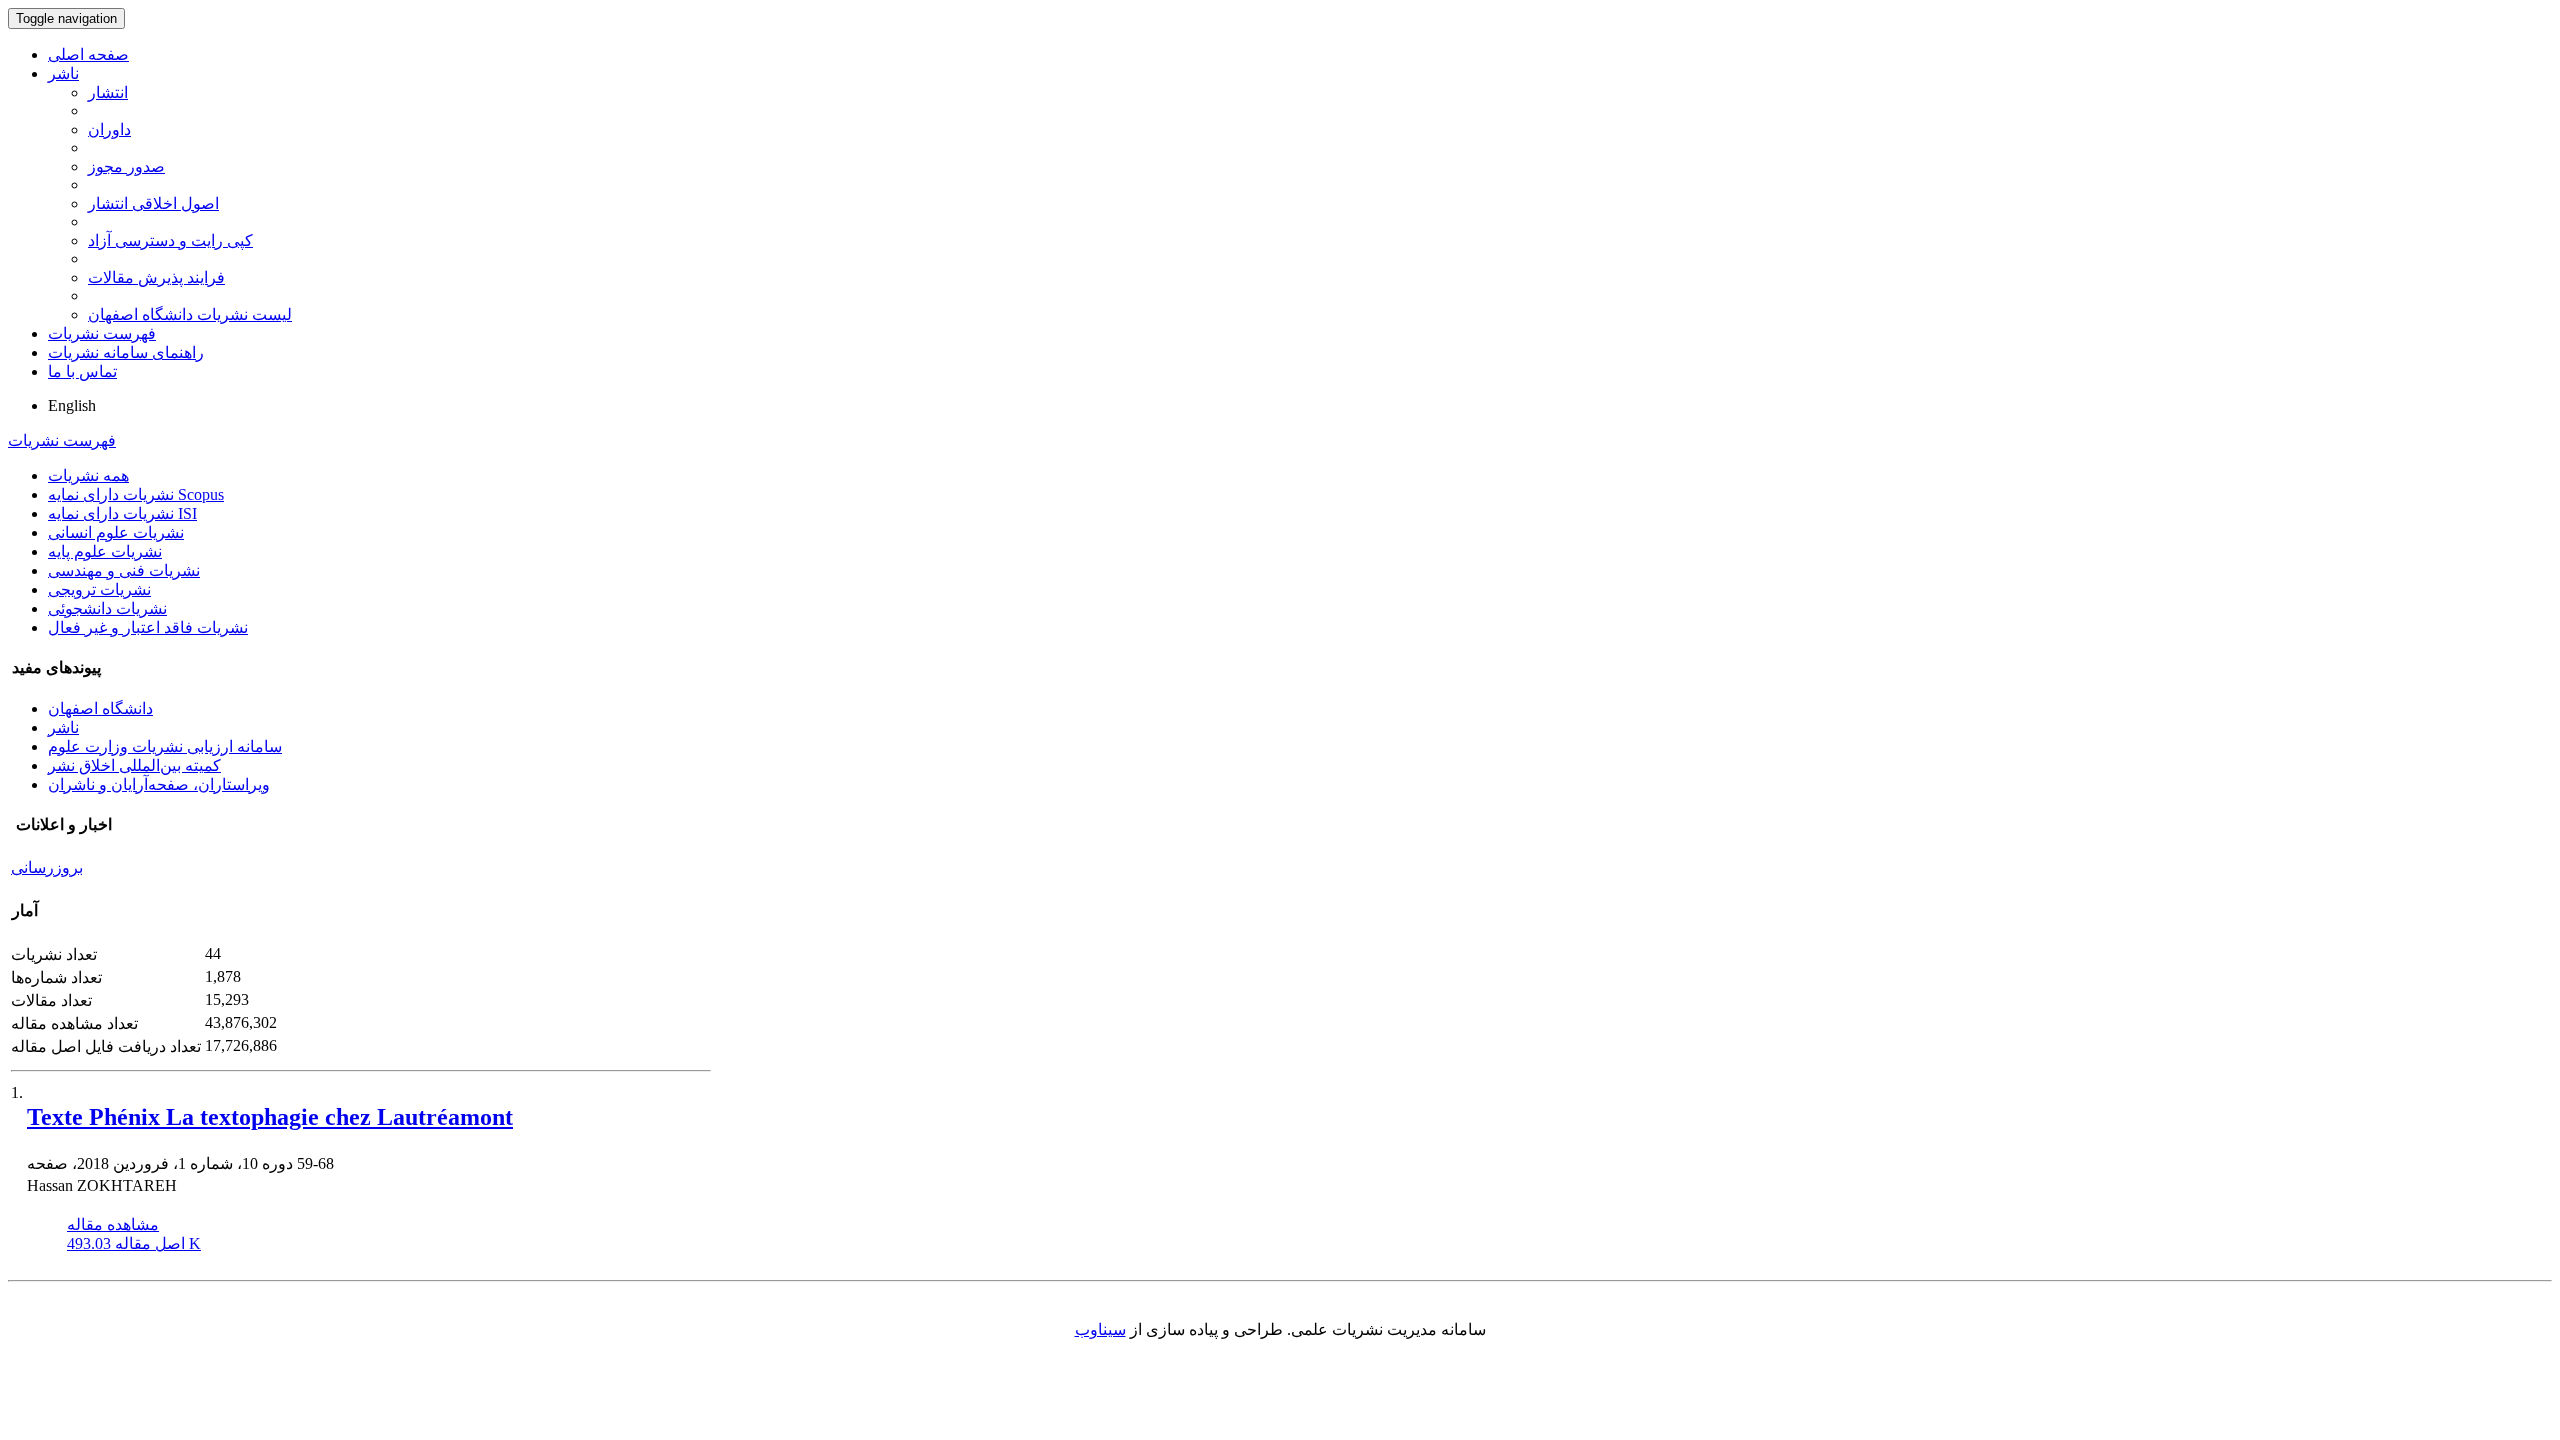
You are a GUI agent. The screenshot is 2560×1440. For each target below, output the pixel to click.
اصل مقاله (134, 1243)
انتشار (108, 92)
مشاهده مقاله (113, 1224)
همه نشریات (88, 475)
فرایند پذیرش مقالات (156, 277)
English (72, 405)
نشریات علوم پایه (105, 551)
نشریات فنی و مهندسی (124, 570)
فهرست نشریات (102, 333)
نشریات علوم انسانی (116, 532)
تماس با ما (82, 371)
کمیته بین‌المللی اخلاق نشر (134, 765)
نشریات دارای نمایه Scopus (136, 494)
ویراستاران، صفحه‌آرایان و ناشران (159, 784)
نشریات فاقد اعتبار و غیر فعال (148, 627)
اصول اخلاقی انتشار (153, 203)
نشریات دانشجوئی (107, 608)
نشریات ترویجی (99, 589)
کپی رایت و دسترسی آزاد (170, 240)
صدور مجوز (126, 166)
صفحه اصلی (88, 54)
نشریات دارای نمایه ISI (122, 513)
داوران (109, 129)
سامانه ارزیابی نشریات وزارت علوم (165, 746)
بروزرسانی (47, 867)
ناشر (63, 73)
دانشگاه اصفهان (100, 708)
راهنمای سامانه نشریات (126, 352)
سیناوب (1100, 1329)
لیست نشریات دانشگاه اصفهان (190, 314)
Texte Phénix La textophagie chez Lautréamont (270, 1117)
